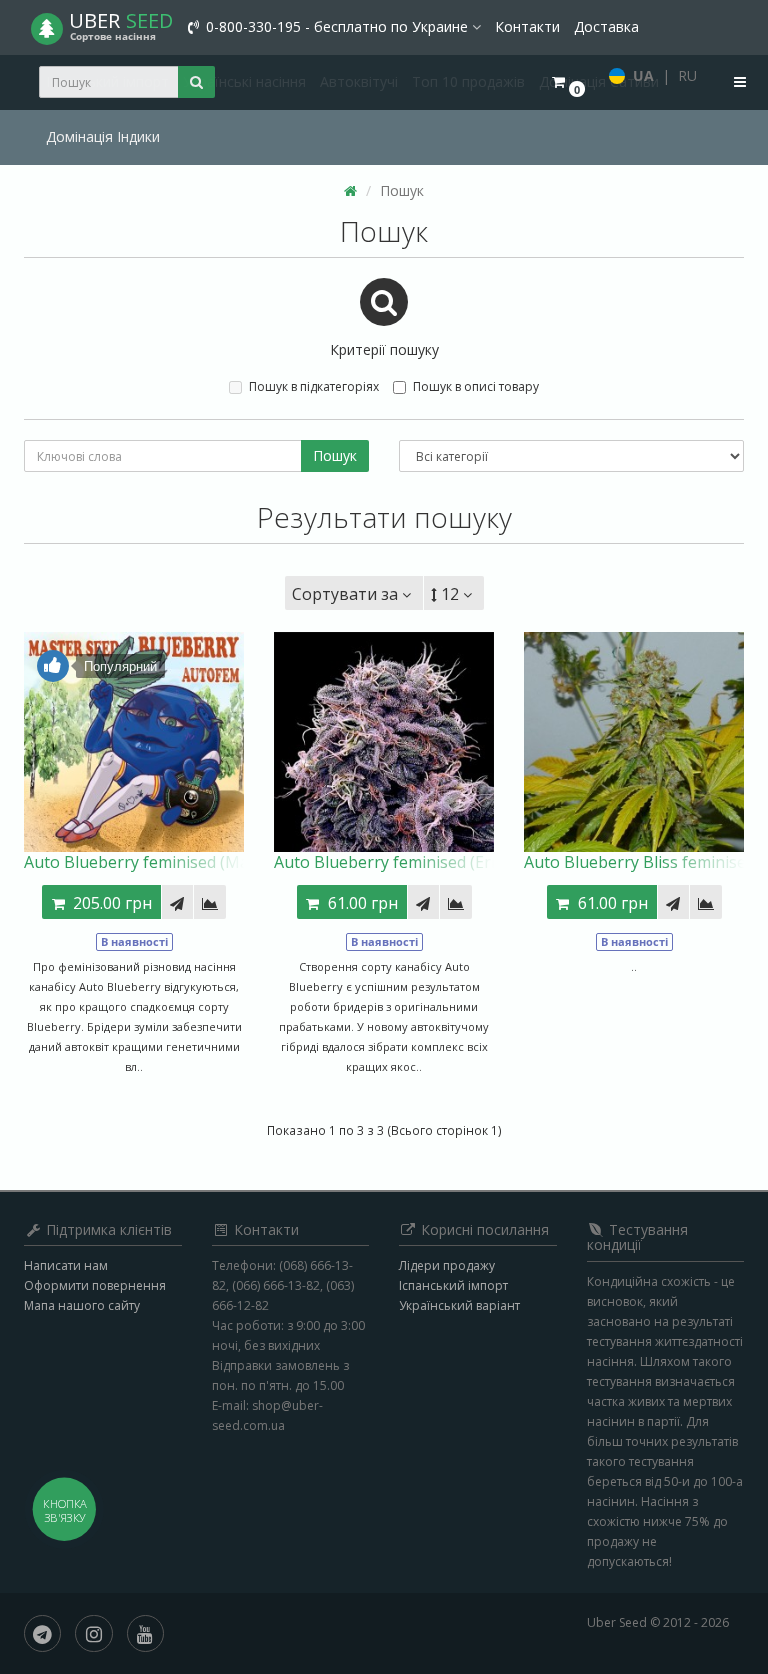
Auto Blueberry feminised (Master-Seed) (175, 862)
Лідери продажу (447, 1265)
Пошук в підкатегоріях (314, 386)
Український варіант (459, 1305)
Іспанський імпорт (453, 1285)
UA (643, 75)
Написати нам (66, 1265)
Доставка (606, 26)
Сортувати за (345, 594)
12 (450, 594)
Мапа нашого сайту (82, 1305)
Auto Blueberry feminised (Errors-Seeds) (426, 862)
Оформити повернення (95, 1285)
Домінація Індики (103, 136)
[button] (567, 82)
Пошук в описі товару (476, 386)
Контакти (527, 26)
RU (687, 75)
